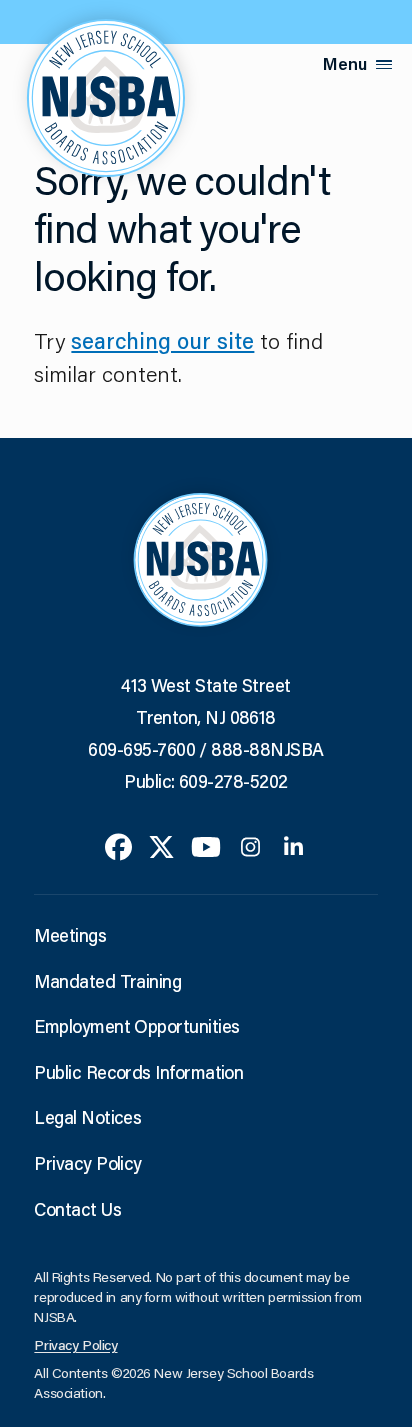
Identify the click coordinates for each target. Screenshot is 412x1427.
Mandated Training (107, 981)
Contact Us (77, 1209)
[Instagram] (250, 845)
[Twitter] (161, 845)
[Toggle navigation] (384, 64)
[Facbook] (118, 845)
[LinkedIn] (293, 845)
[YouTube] (206, 845)
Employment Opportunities (136, 1026)
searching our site (162, 340)
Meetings (70, 935)
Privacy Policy (87, 1163)
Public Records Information (138, 1072)
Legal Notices (87, 1117)
